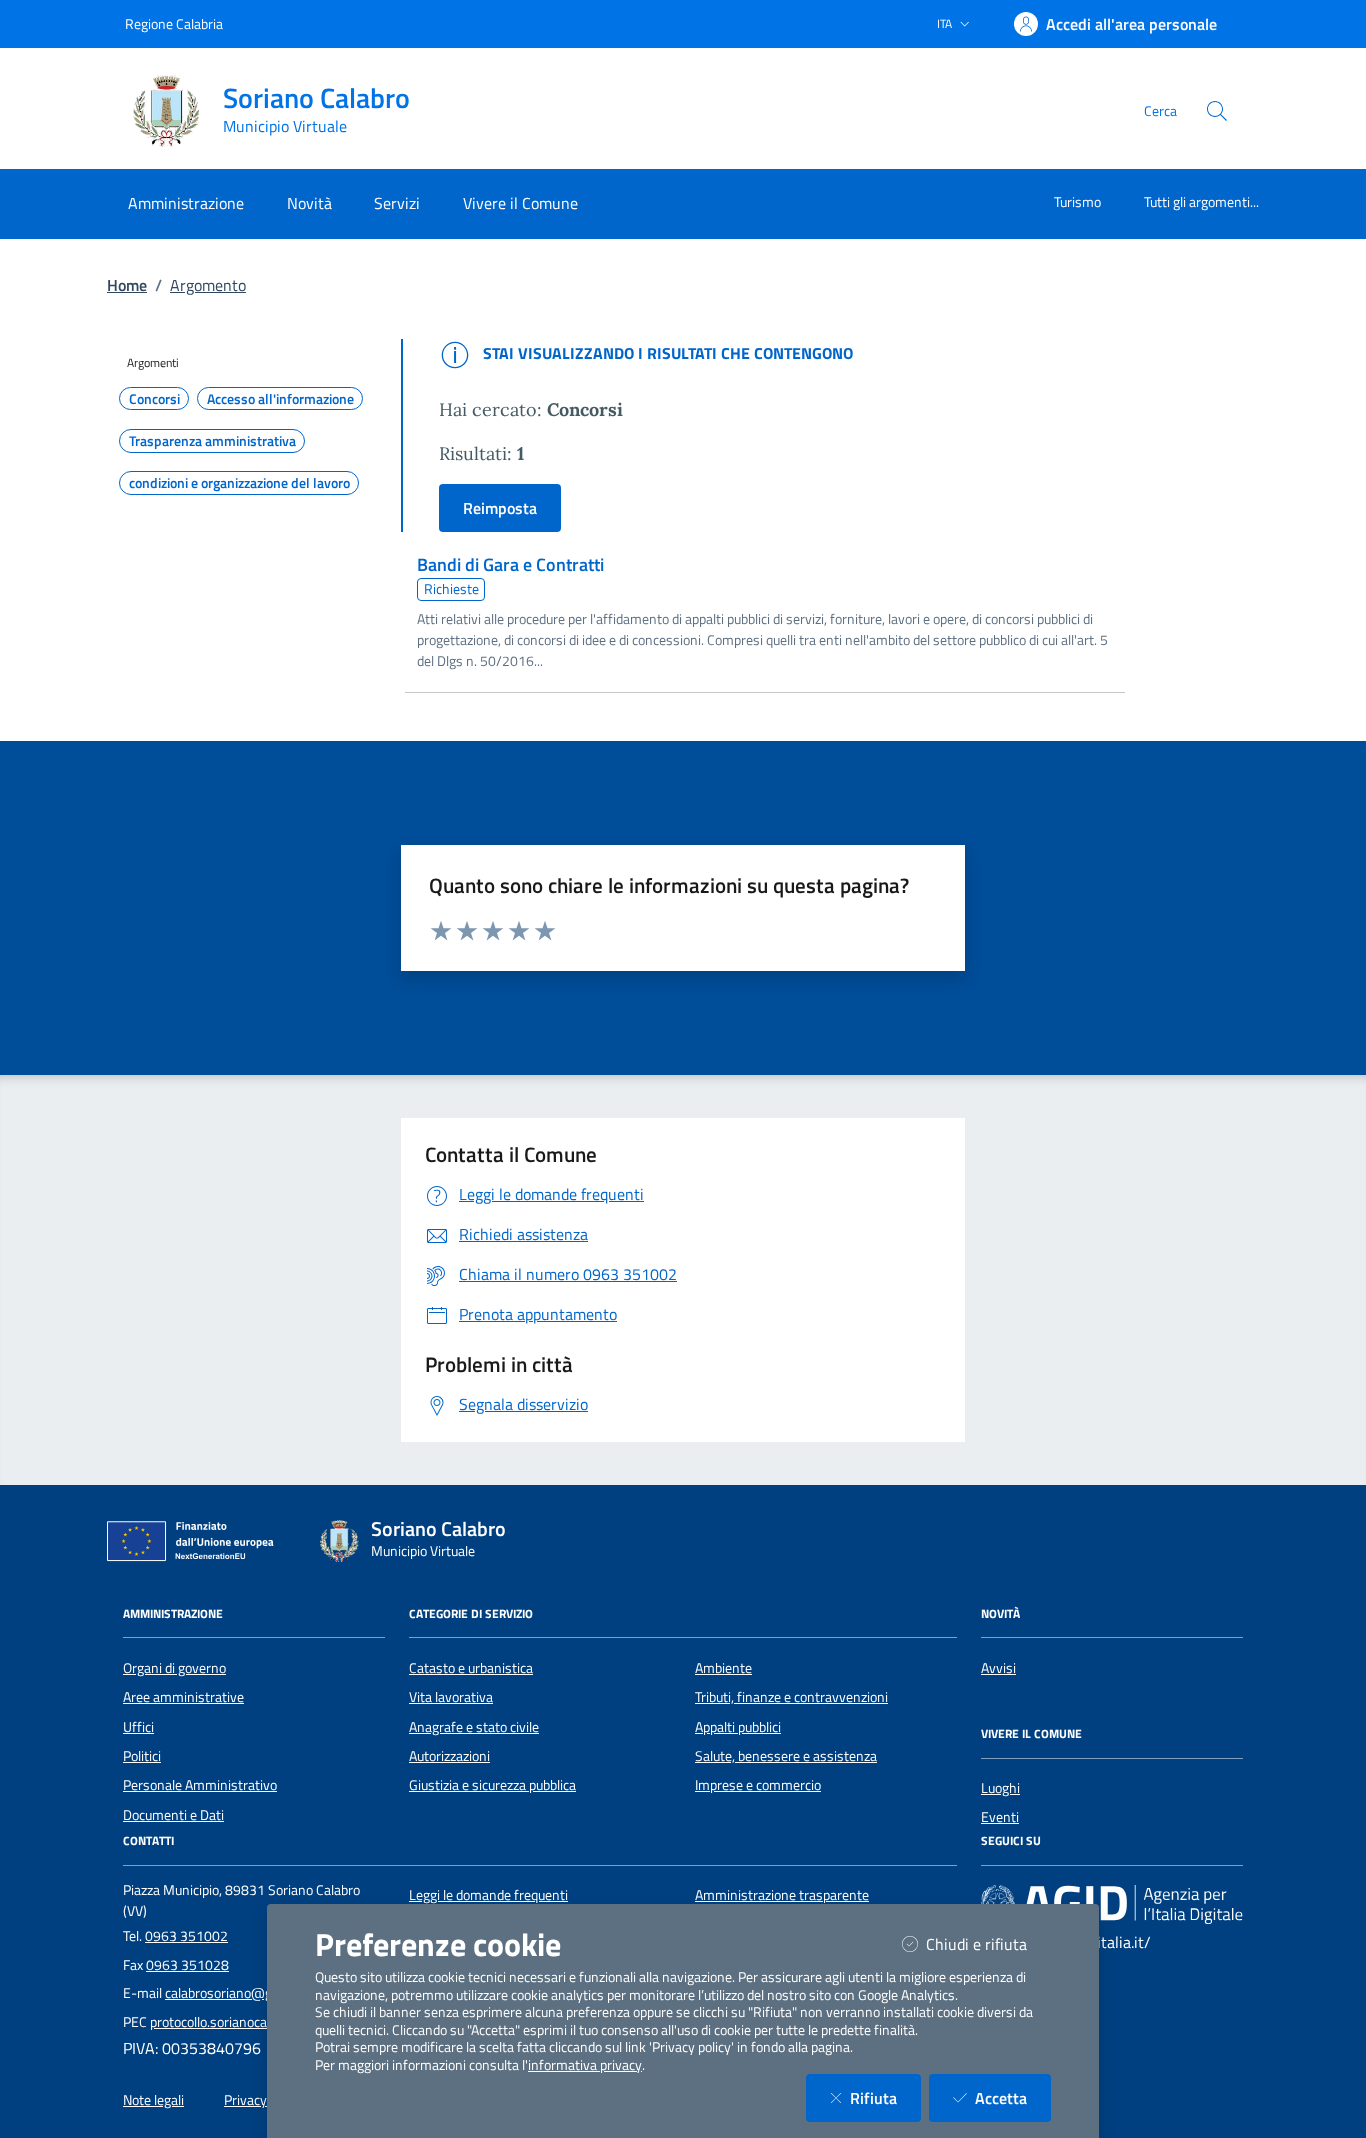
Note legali (153, 2100)
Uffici (138, 1727)
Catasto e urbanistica (471, 1668)
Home (127, 285)
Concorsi (154, 399)
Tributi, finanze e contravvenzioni (791, 1697)
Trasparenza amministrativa (212, 441)
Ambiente (723, 1668)
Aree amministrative (183, 1697)
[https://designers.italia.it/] (1112, 1903)
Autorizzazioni (449, 1756)
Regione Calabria (174, 23)
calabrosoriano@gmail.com (245, 1993)
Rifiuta (885, 2097)
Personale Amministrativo (200, 1785)
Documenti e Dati (173, 1815)
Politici (142, 1756)
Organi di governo (174, 1668)
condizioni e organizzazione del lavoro (239, 483)
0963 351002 (186, 1936)
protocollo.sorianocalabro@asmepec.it (262, 2022)
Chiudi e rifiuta (988, 1943)
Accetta (1013, 2097)
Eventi (1000, 1817)
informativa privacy (585, 2065)
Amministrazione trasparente (782, 1895)
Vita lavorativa (451, 1697)
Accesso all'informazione (280, 399)
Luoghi (1000, 1788)
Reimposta (500, 508)
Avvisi (998, 1668)
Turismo (1077, 201)
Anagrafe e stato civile (474, 1727)
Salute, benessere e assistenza (786, 1756)
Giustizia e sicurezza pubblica (492, 1785)
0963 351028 (187, 1965)
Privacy (245, 2100)
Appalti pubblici (738, 1727)
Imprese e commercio (758, 1785)
